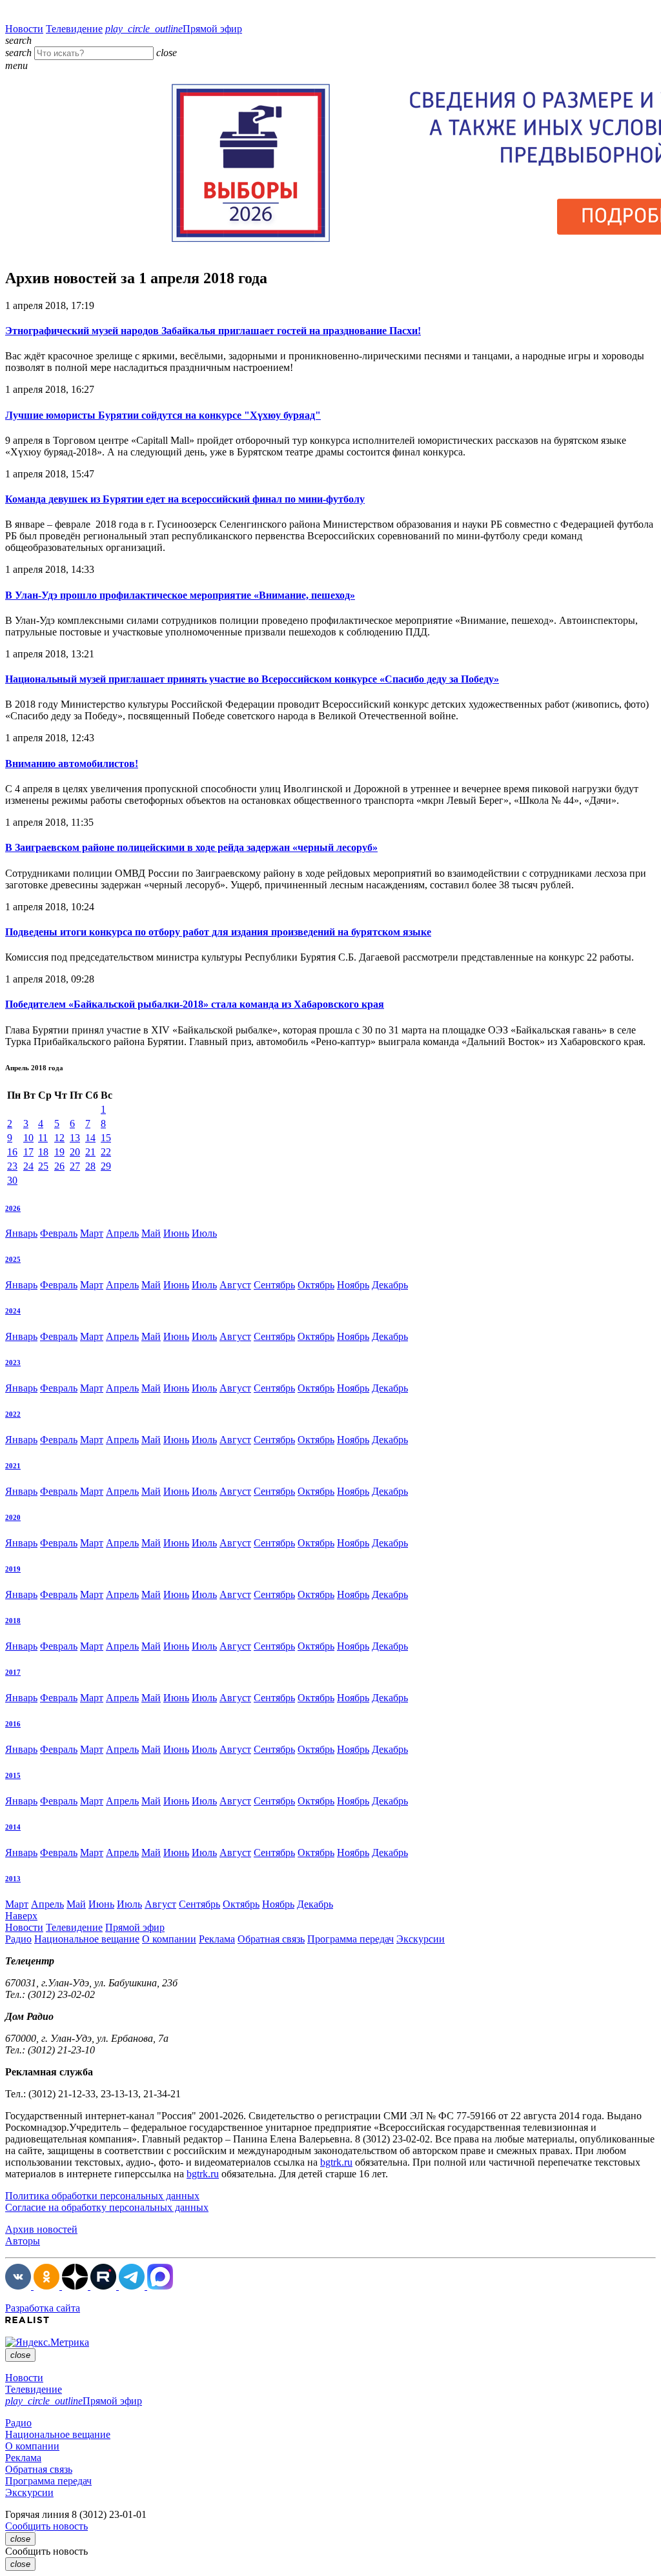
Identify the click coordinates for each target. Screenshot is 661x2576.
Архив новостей (41, 2229)
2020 (13, 1517)
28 (90, 1166)
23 (12, 1166)
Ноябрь (353, 1285)
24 (28, 1166)
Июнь (176, 1233)
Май (151, 1233)
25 (43, 1166)
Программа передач (351, 1939)
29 (106, 1166)
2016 (13, 1724)
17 (28, 1152)
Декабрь (390, 1285)
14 (90, 1138)
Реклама (217, 1939)
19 (59, 1152)
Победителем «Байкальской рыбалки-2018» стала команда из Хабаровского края (195, 1004)
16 (12, 1152)
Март (92, 1233)
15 (106, 1138)
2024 (13, 1311)
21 (90, 1152)
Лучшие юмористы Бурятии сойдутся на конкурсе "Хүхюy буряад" (163, 415)
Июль (204, 1233)
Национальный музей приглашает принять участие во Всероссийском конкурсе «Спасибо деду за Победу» (252, 679)
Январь (21, 1233)
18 (43, 1152)
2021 (13, 1466)
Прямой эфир (174, 29)
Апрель (122, 1233)
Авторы (23, 2241)
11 (43, 1138)
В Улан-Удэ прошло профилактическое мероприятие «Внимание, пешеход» (180, 595)
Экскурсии (421, 1939)
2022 (13, 1414)
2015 (13, 1775)
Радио (18, 1939)
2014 (13, 1827)
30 (12, 1180)
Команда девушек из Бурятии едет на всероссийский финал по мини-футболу (185, 499)
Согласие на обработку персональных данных (107, 2207)
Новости (24, 29)
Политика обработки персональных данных (102, 2196)
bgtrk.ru (336, 2162)
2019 (13, 1569)
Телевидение (74, 29)
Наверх (21, 1916)
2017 (13, 1672)
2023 (13, 1363)
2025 (13, 1259)
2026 (13, 1208)
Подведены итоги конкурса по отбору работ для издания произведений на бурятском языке (218, 932)
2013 (13, 1879)
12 (59, 1138)
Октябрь (316, 1285)
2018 (13, 1621)
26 (59, 1166)
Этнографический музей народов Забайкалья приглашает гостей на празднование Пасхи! (213, 331)
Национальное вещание (87, 1939)
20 (75, 1152)
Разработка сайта (43, 2308)
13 (75, 1138)
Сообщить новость (46, 2526)
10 (28, 1138)
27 (75, 1166)
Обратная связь (271, 1939)
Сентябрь (274, 1285)
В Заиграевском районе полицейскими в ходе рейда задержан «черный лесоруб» (191, 847)
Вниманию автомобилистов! (72, 764)
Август (235, 1285)
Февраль (59, 1233)
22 (106, 1152)
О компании (169, 1939)
